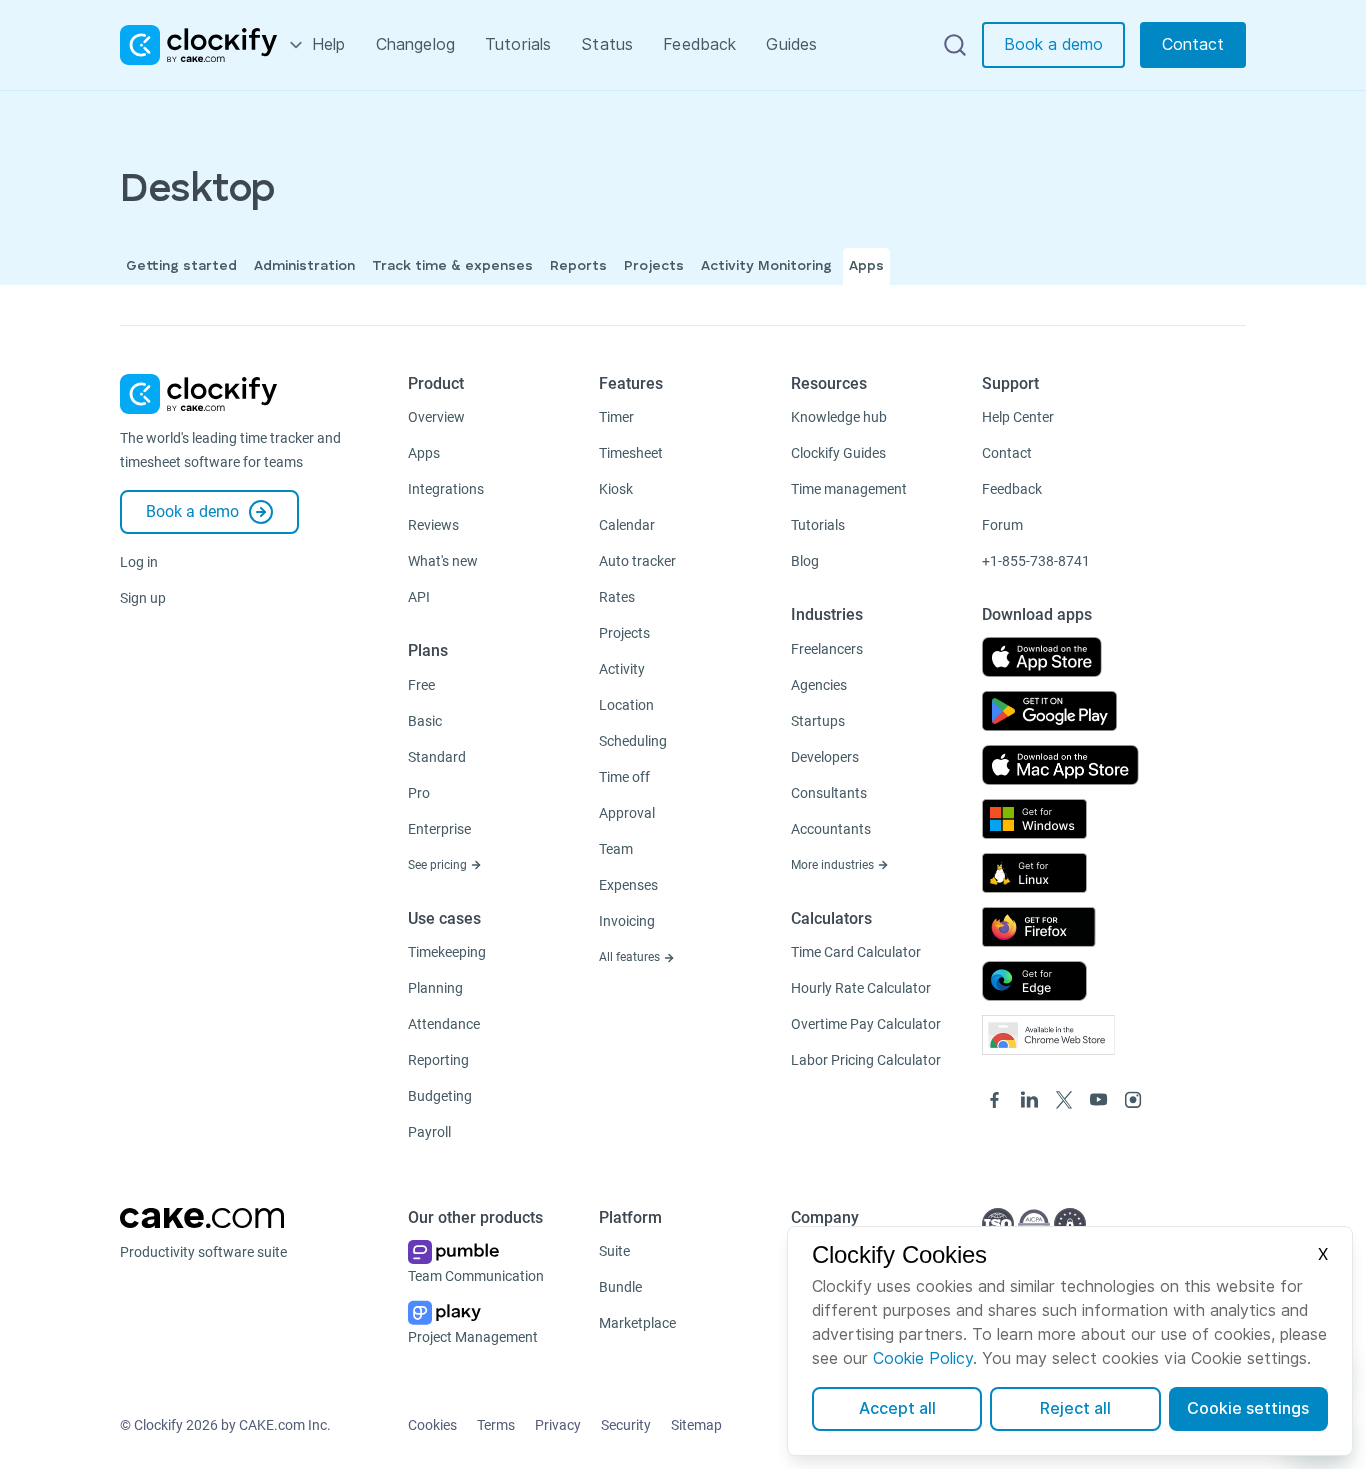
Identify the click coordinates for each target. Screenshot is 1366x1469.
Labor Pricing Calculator (866, 1060)
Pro (419, 793)
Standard (437, 757)
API (419, 597)
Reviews (433, 525)
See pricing (439, 865)
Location (626, 705)
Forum (1002, 525)
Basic (425, 721)
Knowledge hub (839, 417)
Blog (805, 561)
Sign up (143, 598)
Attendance (444, 1024)
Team (616, 849)
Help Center (1018, 417)
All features (631, 957)
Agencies (819, 685)
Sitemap (696, 1425)
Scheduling (633, 741)
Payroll (429, 1132)
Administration (304, 266)
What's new (443, 561)
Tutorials (518, 44)
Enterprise (439, 829)
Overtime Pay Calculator (866, 1024)
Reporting (438, 1060)
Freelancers (827, 649)
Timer (616, 417)
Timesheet (631, 453)
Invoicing (627, 921)
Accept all (897, 1408)
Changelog (415, 44)
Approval (627, 813)
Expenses (628, 885)
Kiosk (616, 489)
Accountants (831, 829)
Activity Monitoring (766, 266)
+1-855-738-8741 (1036, 561)
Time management (849, 489)
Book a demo (1053, 44)
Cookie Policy (923, 1358)
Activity (622, 669)
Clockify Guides (838, 453)
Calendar (627, 525)
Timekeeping (447, 952)
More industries (834, 865)
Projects (654, 266)
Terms (496, 1425)
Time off (624, 777)
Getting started (181, 266)
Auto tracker (637, 561)
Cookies (432, 1425)
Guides (791, 44)
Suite (614, 1251)
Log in (139, 562)
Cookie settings (1248, 1408)
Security (626, 1425)
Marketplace (637, 1323)
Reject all (1075, 1408)
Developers (825, 757)
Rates (617, 597)
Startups (818, 721)
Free (421, 685)
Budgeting (440, 1096)
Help (329, 44)
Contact (1193, 44)
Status (607, 44)
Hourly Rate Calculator (861, 988)
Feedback (699, 44)
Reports (578, 266)
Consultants (829, 793)
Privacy (558, 1425)
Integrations (446, 489)
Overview (436, 417)
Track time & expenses (452, 266)
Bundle (620, 1287)
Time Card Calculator (856, 952)
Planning (435, 988)
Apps (866, 266)
